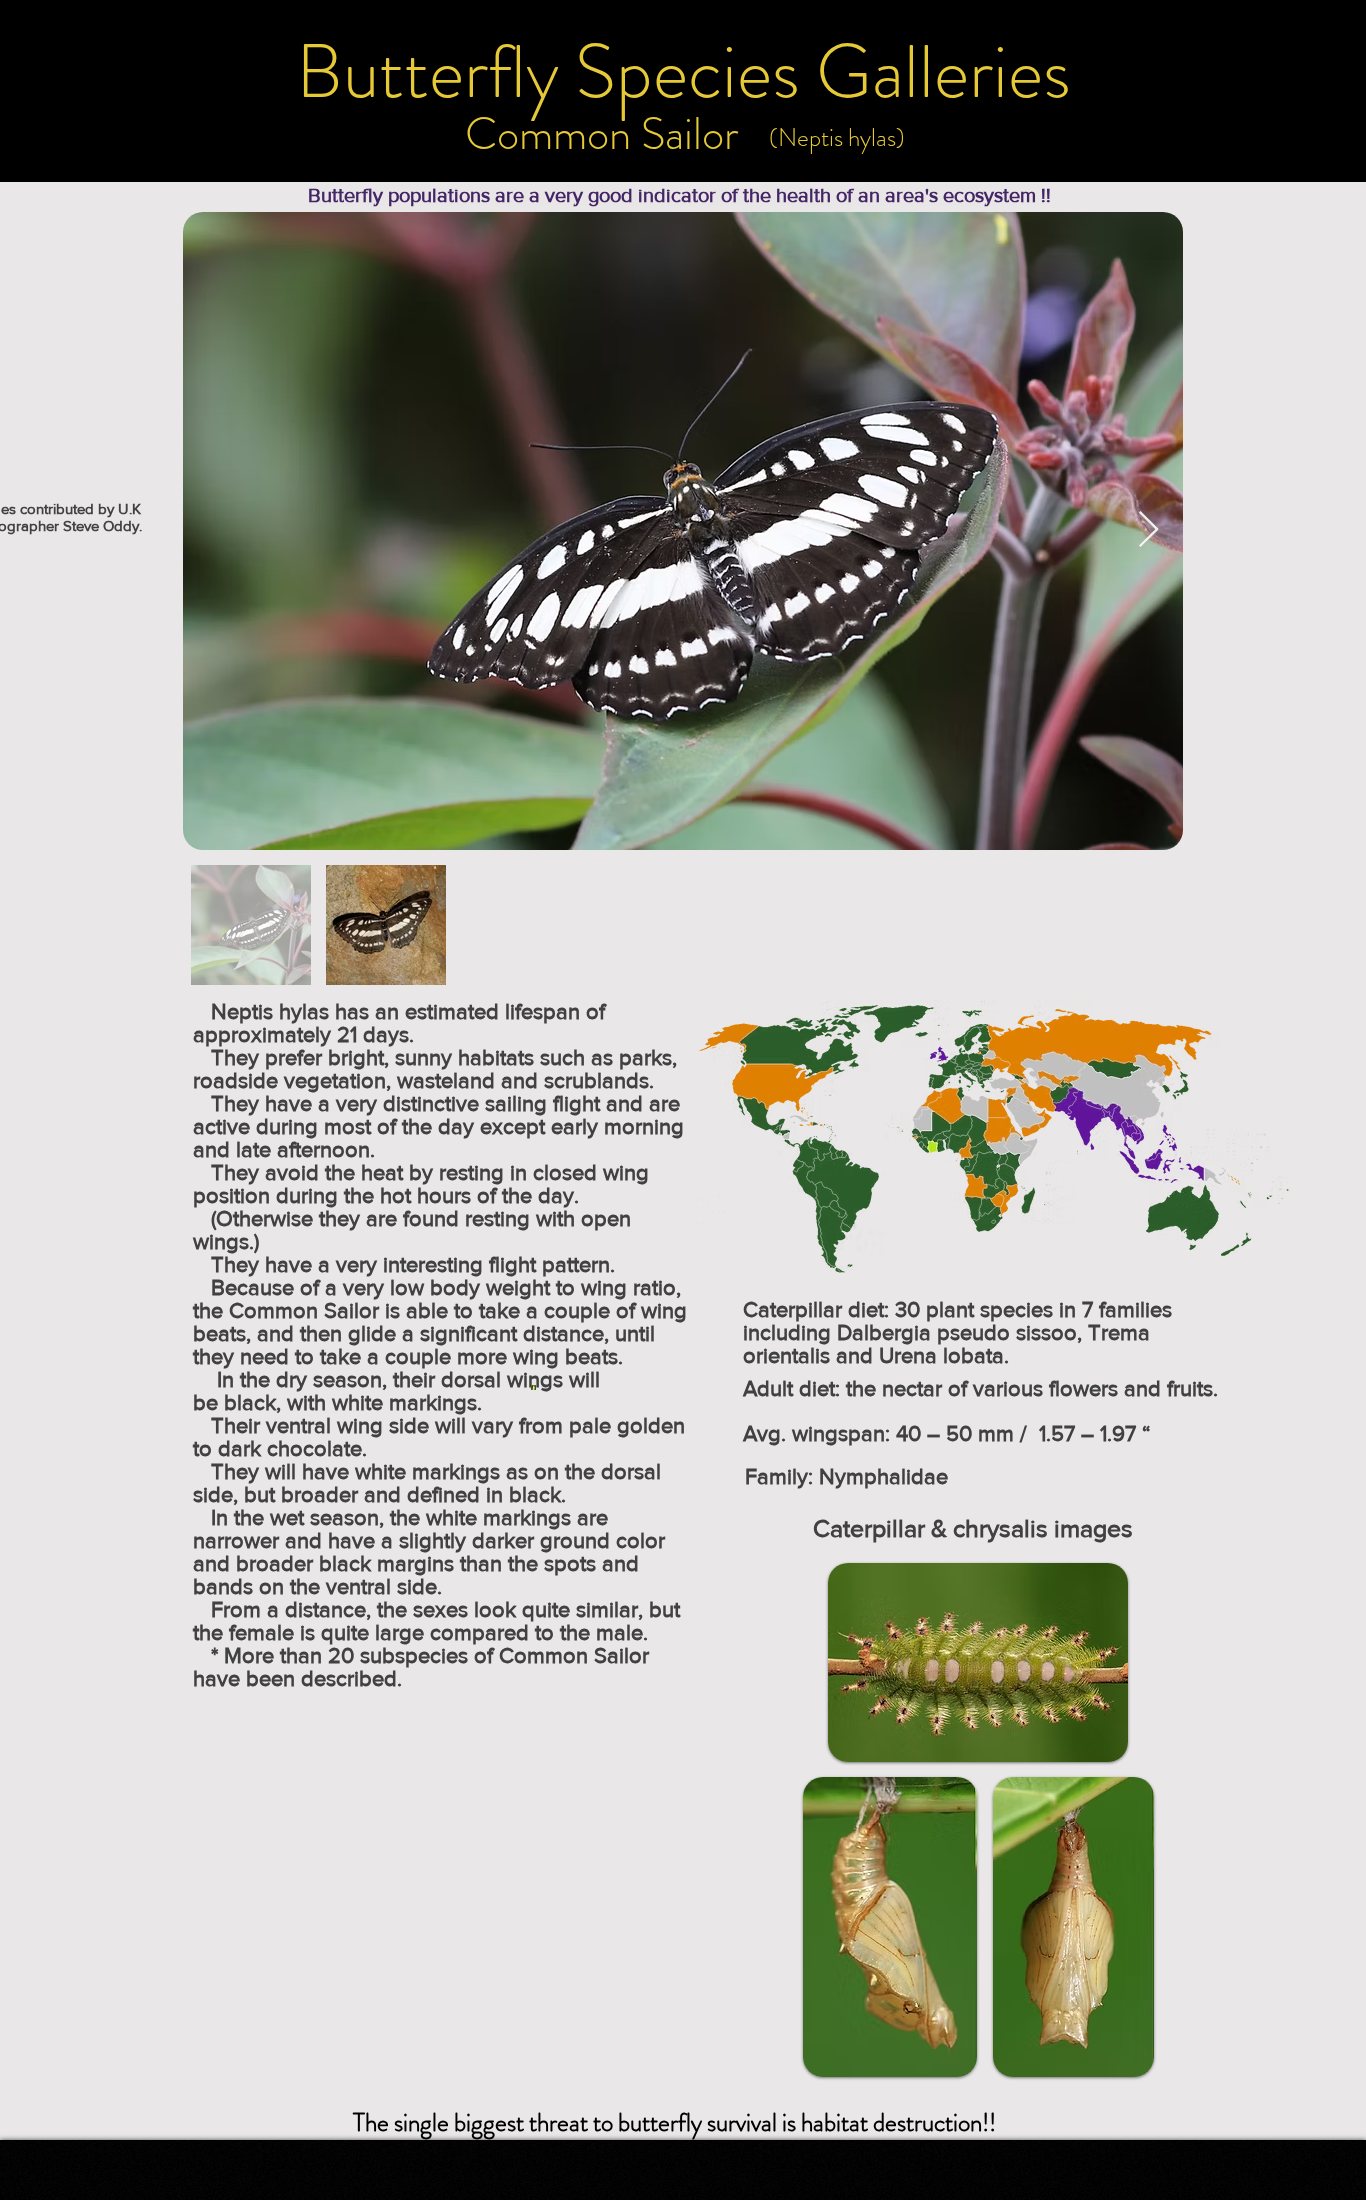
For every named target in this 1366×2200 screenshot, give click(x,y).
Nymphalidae (883, 1476)
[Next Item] (1148, 530)
